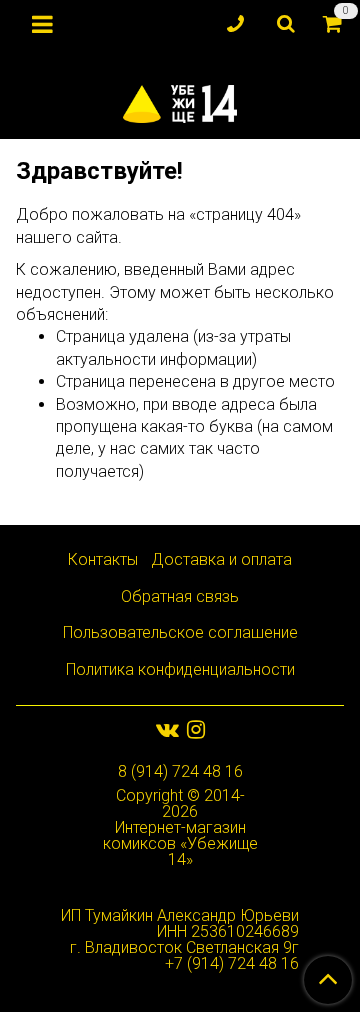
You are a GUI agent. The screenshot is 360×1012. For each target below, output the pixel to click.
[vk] (167, 729)
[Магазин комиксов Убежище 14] (180, 99)
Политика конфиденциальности (180, 669)
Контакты (103, 559)
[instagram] (196, 729)
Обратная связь (180, 596)
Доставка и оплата (221, 559)
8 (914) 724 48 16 (180, 771)
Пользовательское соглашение (180, 632)
